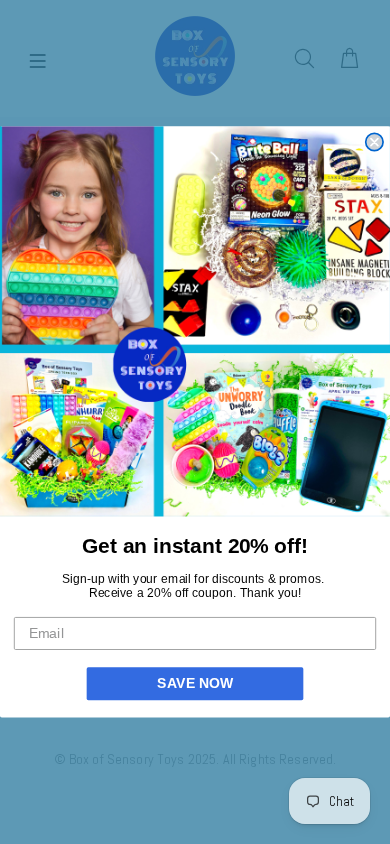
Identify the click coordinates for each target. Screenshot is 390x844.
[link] (195, 321)
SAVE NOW (194, 683)
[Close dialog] (374, 141)
